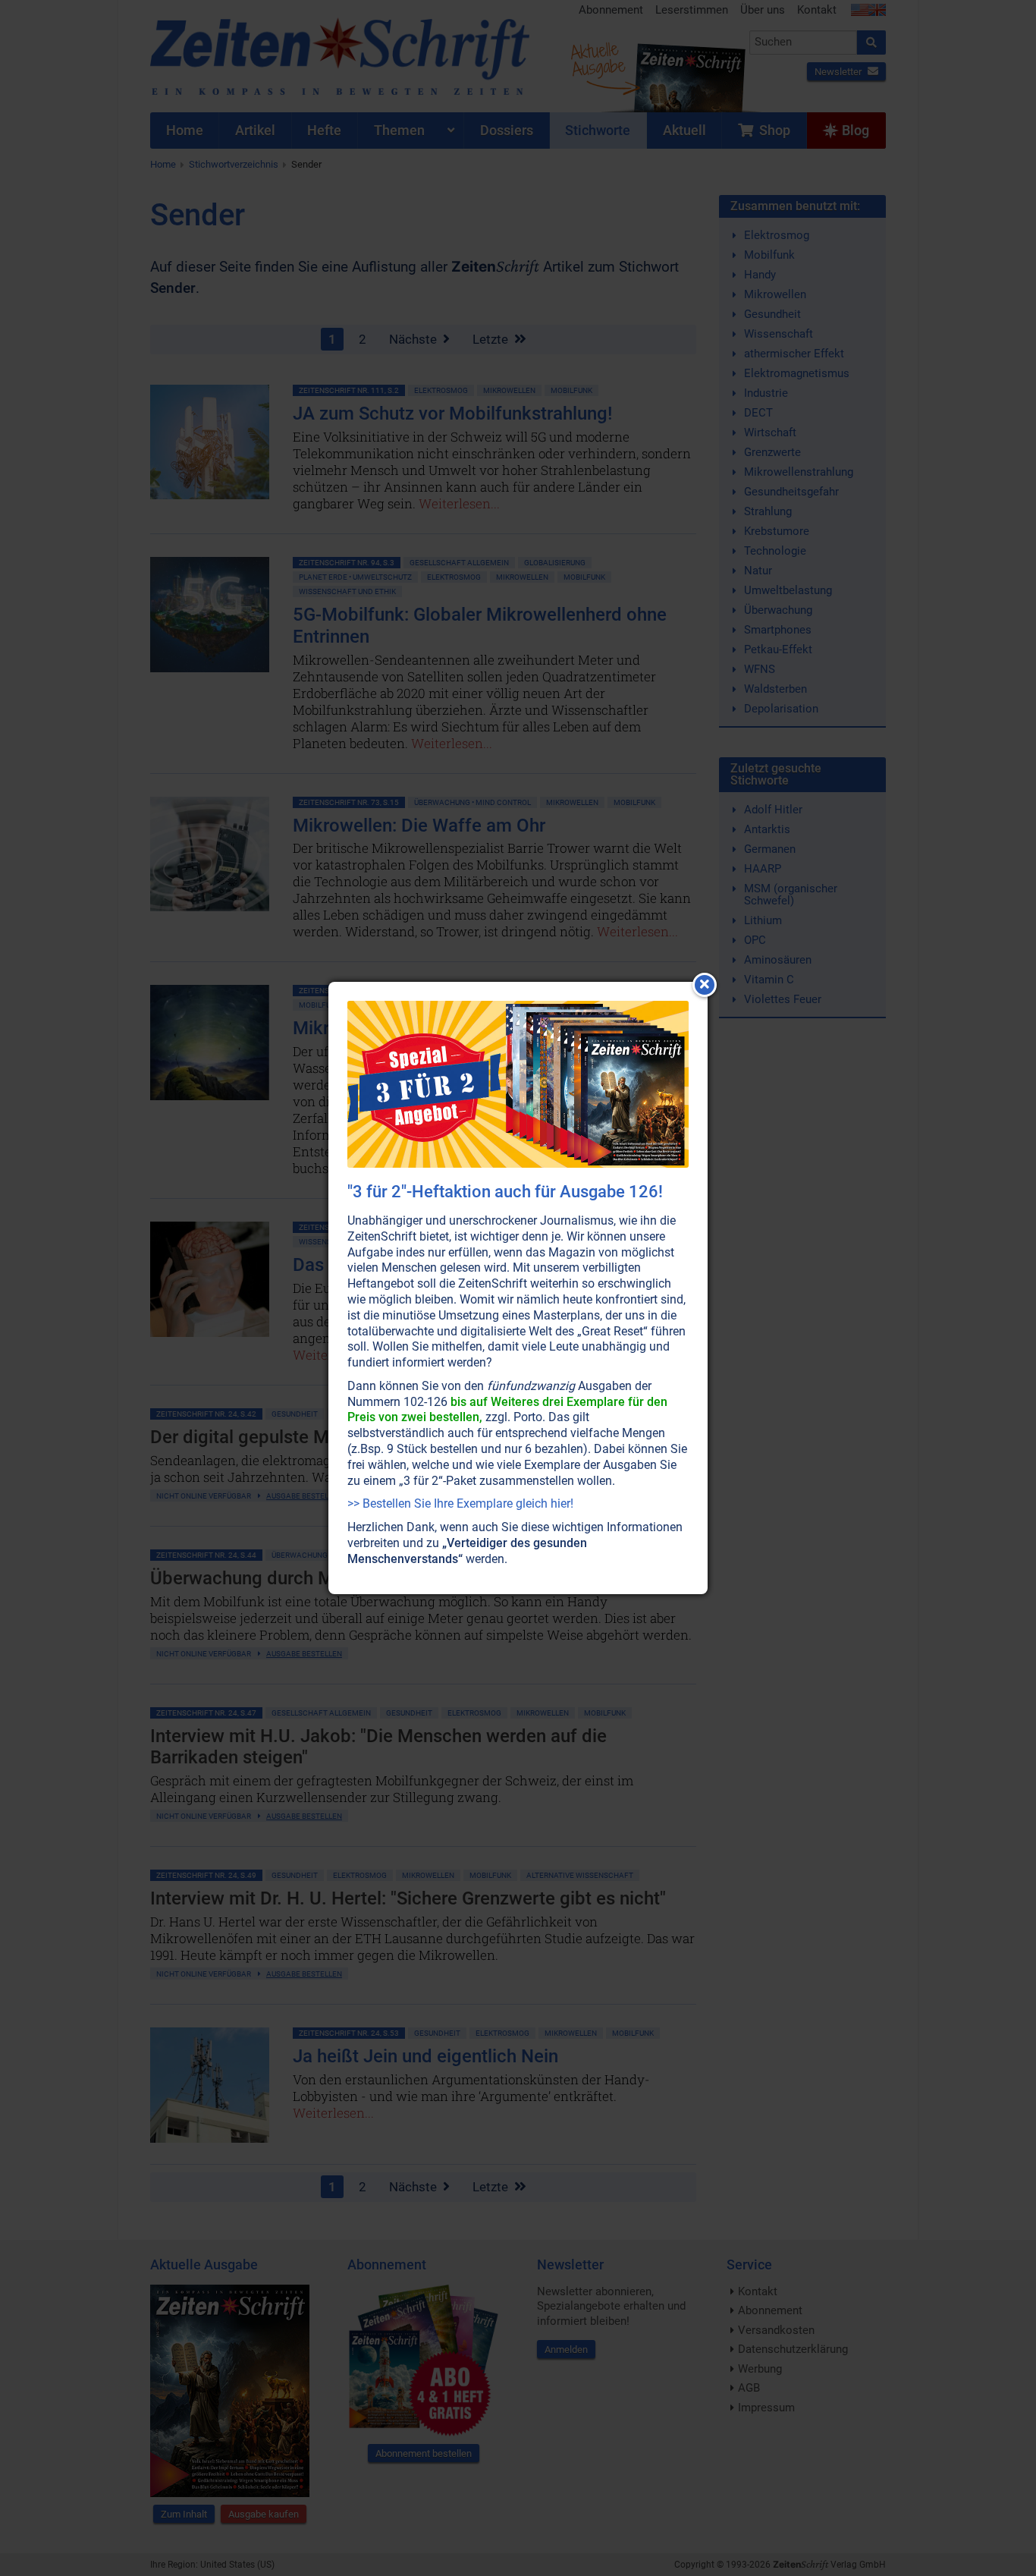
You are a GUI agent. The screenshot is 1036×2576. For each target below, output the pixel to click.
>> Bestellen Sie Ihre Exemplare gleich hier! (460, 1503)
